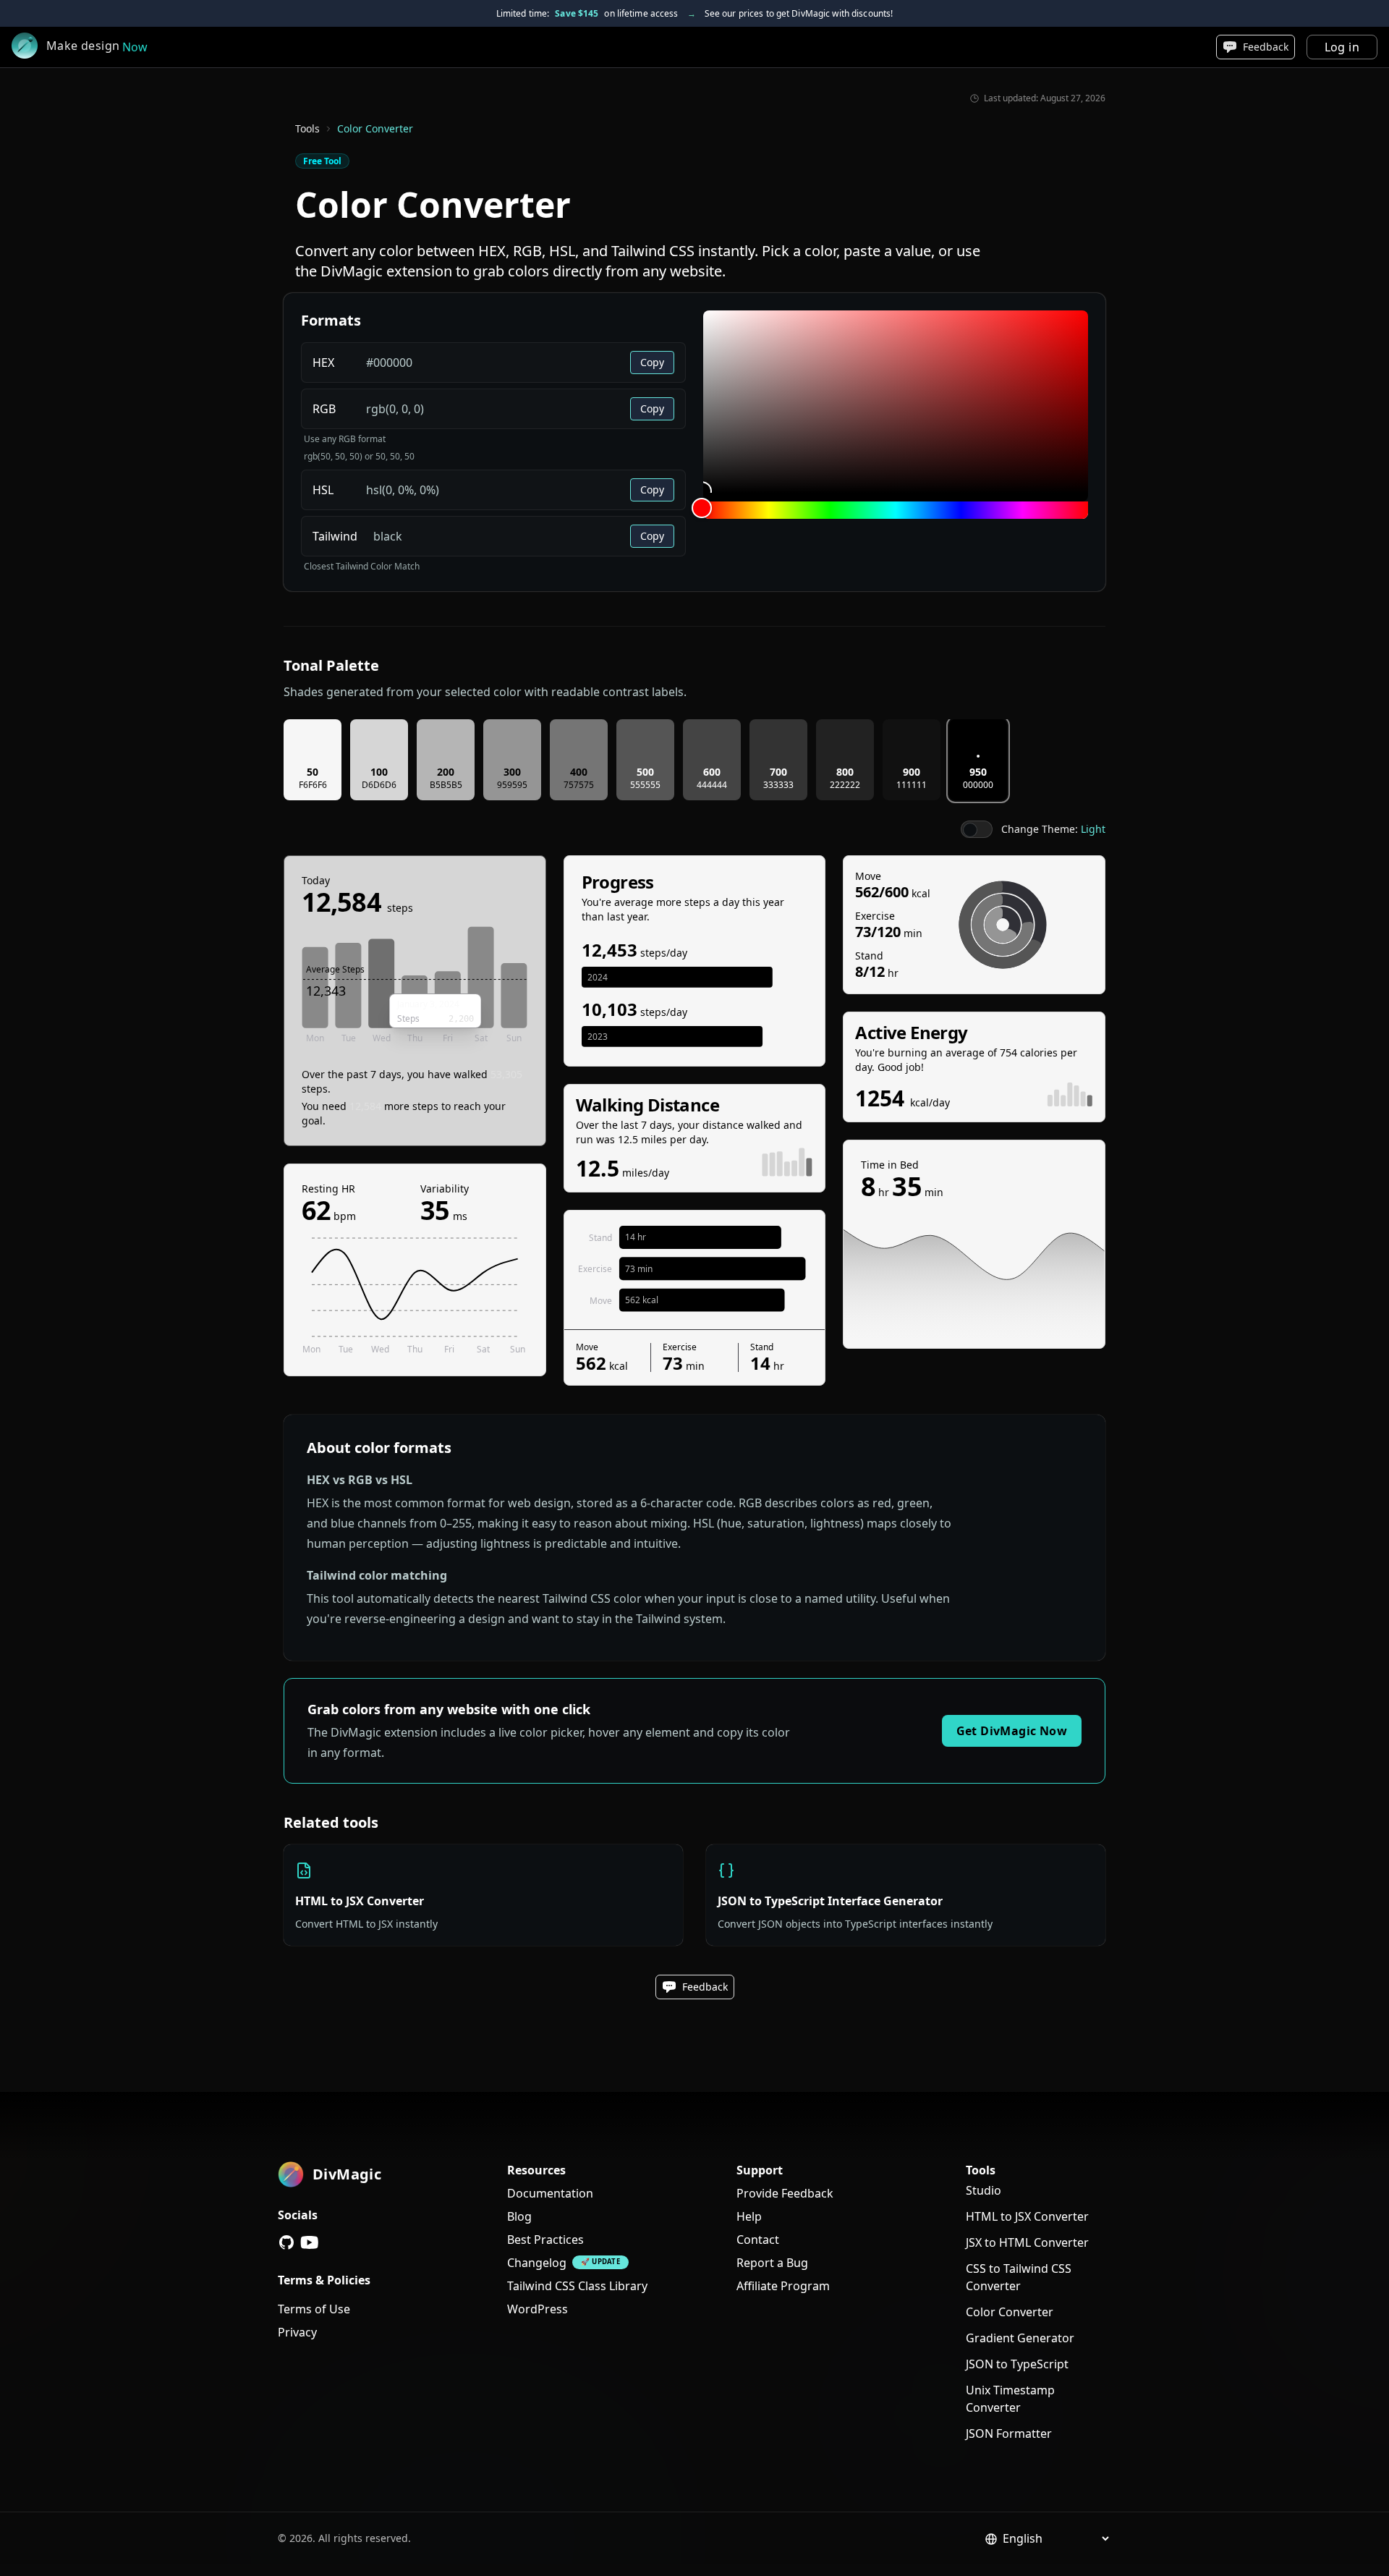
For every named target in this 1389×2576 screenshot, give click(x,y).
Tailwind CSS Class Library (577, 2286)
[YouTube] (310, 2242)
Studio (984, 2190)
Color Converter (1010, 2312)
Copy (652, 362)
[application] (415, 986)
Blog (519, 2216)
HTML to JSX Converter (1027, 2216)
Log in (1342, 47)
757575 (579, 785)
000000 (978, 785)
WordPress (538, 2309)
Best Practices (545, 2240)
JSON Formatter (1009, 2433)
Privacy (297, 2332)
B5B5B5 (446, 785)
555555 (645, 785)
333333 (778, 785)
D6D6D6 (379, 785)
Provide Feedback (785, 2193)
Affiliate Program (783, 2286)
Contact (758, 2240)
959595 (512, 785)
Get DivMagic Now (1012, 1731)
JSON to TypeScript (1017, 2364)
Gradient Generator (1020, 2338)
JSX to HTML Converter (1027, 2242)
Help (749, 2216)
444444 (712, 785)
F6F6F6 (313, 785)
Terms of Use (314, 2309)
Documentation (550, 2193)
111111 (912, 785)
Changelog (537, 2263)
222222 (845, 785)
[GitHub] (286, 2242)
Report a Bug (772, 2263)
